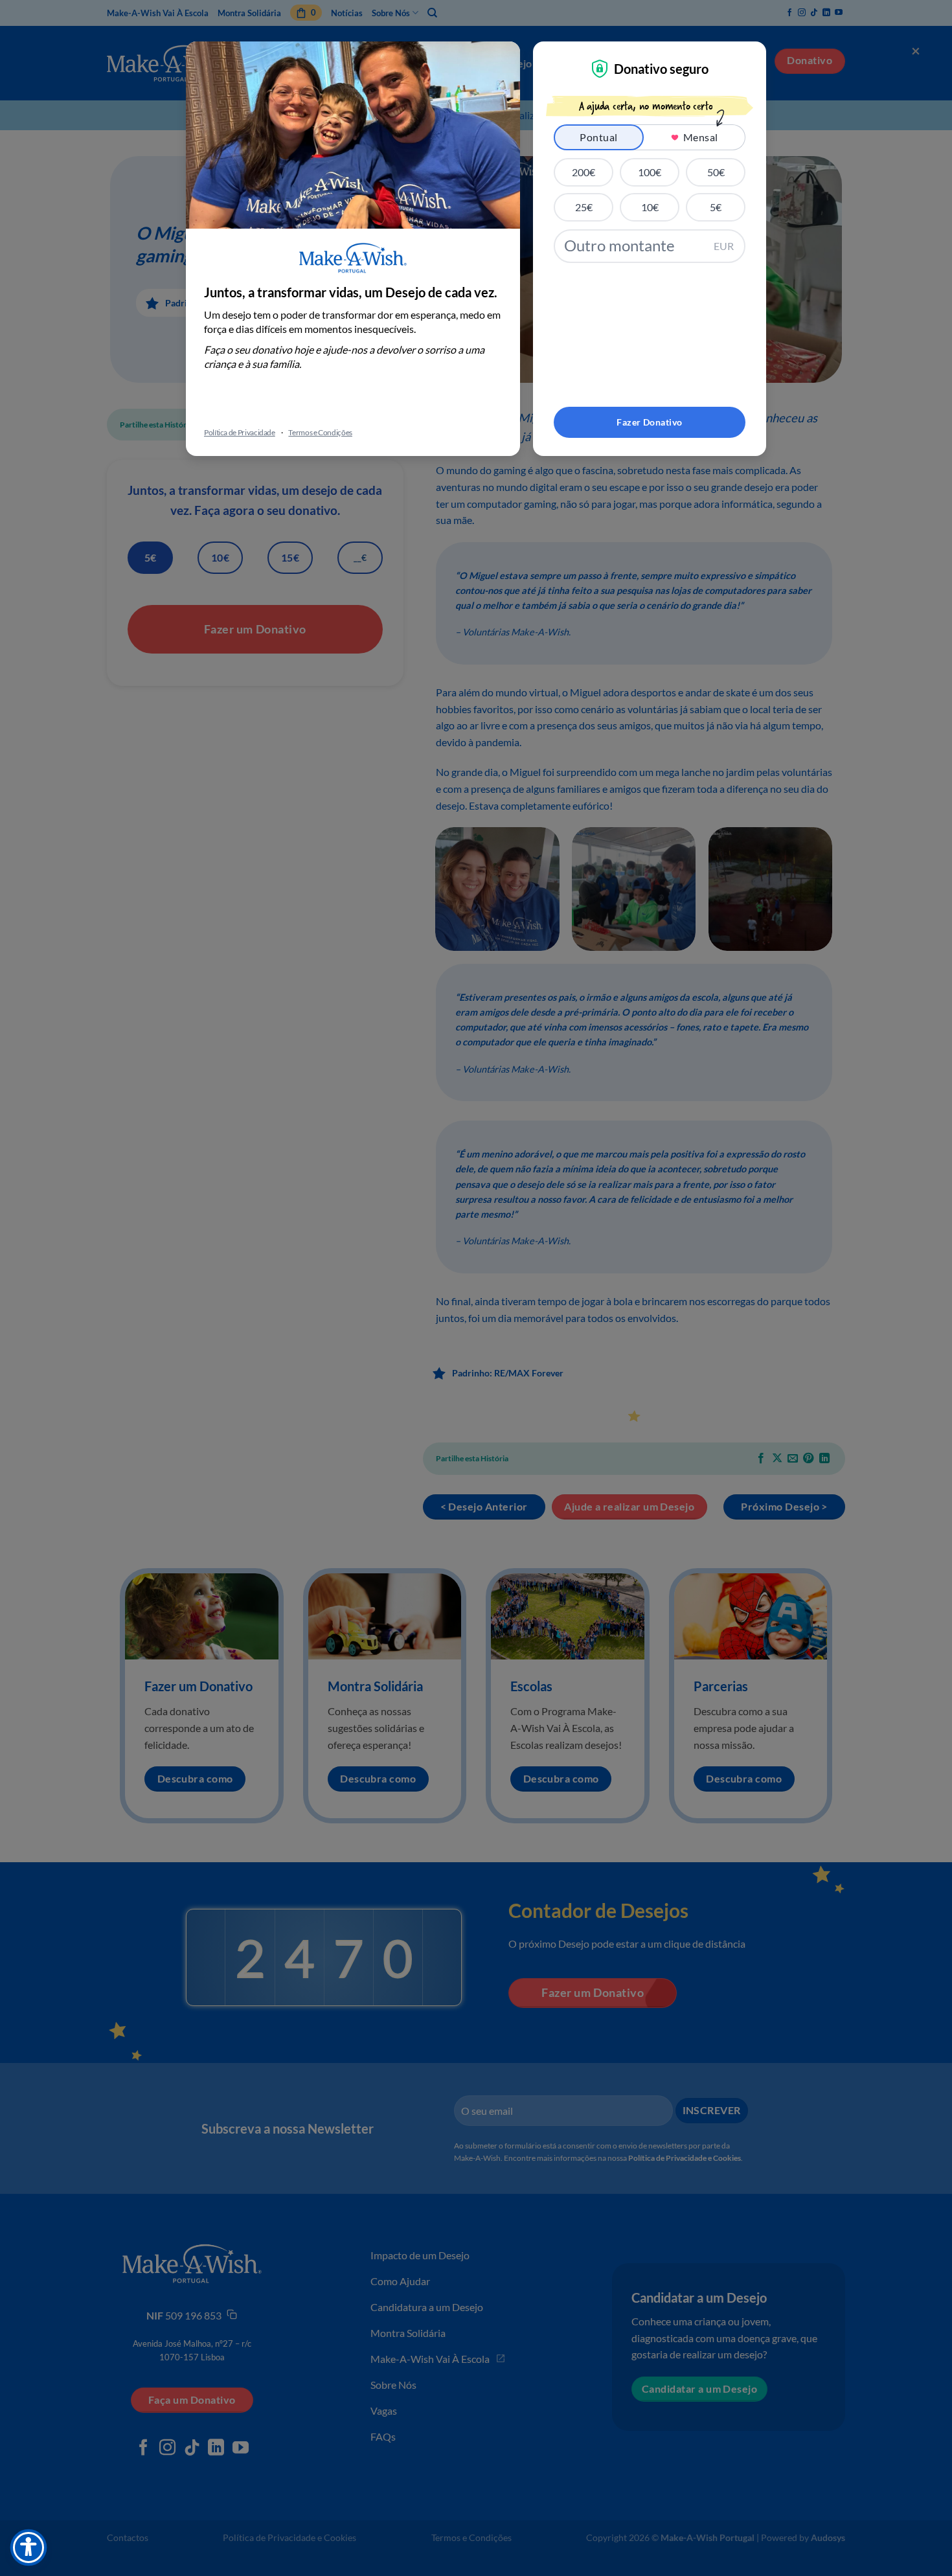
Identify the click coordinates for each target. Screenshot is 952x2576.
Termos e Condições (320, 432)
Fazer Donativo (649, 422)
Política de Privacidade (240, 432)
